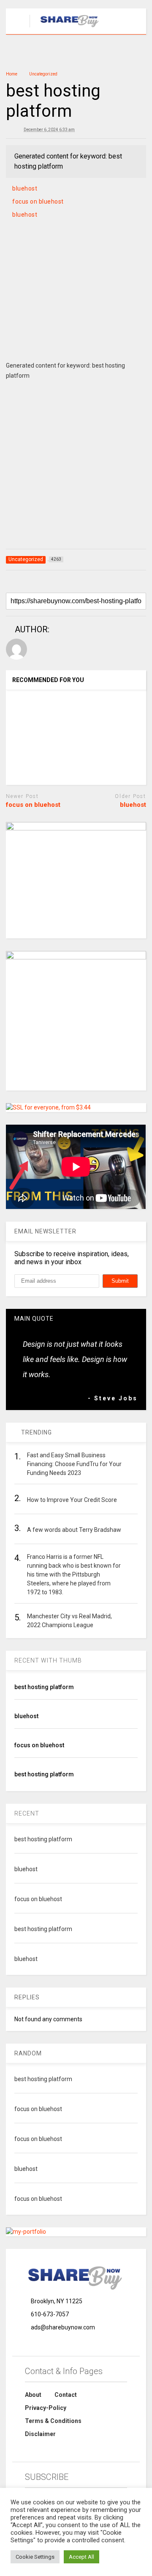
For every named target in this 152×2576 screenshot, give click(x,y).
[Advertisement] (76, 300)
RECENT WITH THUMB (48, 1660)
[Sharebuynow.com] (66, 28)
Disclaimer (40, 2434)
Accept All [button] (81, 2557)
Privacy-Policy (46, 2408)
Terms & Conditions (53, 2421)
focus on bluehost (38, 201)
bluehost (25, 188)
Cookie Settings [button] (35, 2557)
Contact (66, 2395)
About (33, 2395)
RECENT (27, 1813)
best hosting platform (44, 1687)
